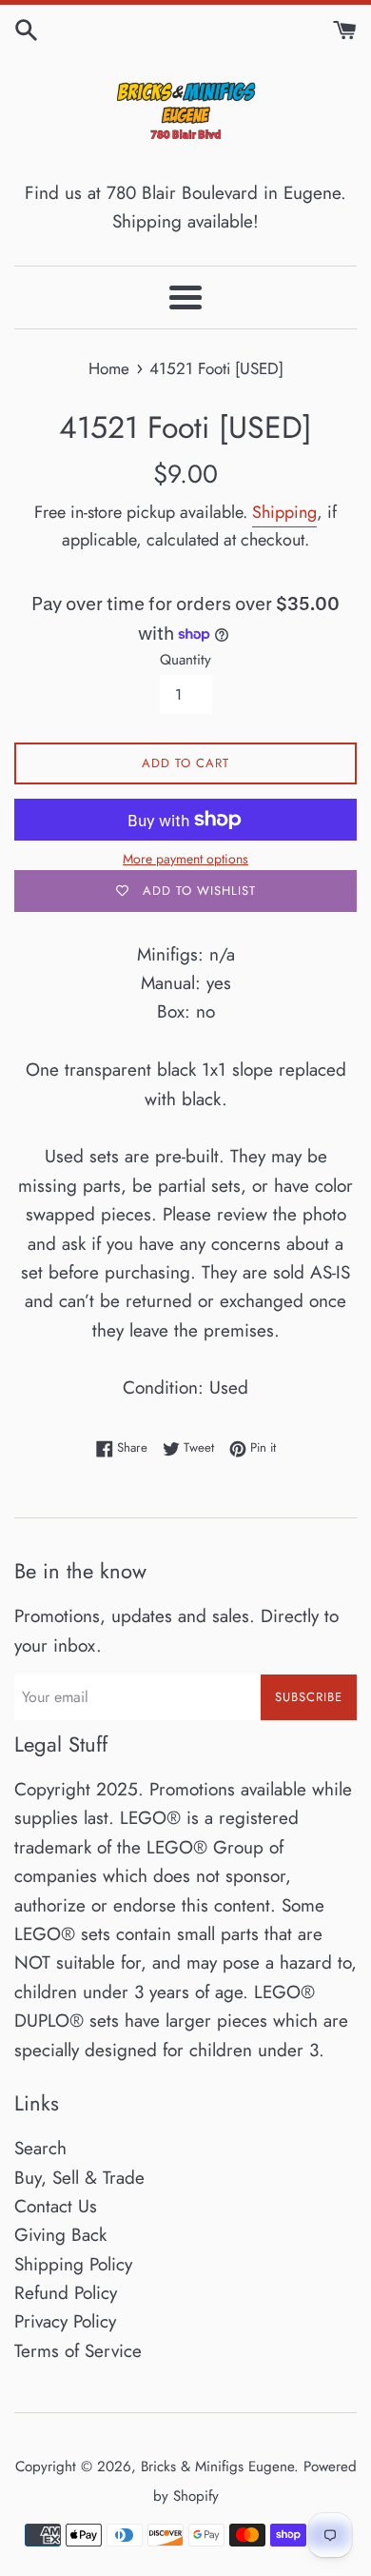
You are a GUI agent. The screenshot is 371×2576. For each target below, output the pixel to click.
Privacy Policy (65, 2321)
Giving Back (60, 2235)
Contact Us (56, 2206)
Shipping (284, 512)
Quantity (185, 660)
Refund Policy (66, 2293)
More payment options (185, 859)
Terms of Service (78, 2351)
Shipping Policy (73, 2264)
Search (40, 2148)
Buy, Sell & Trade (79, 2178)
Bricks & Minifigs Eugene (217, 2467)
